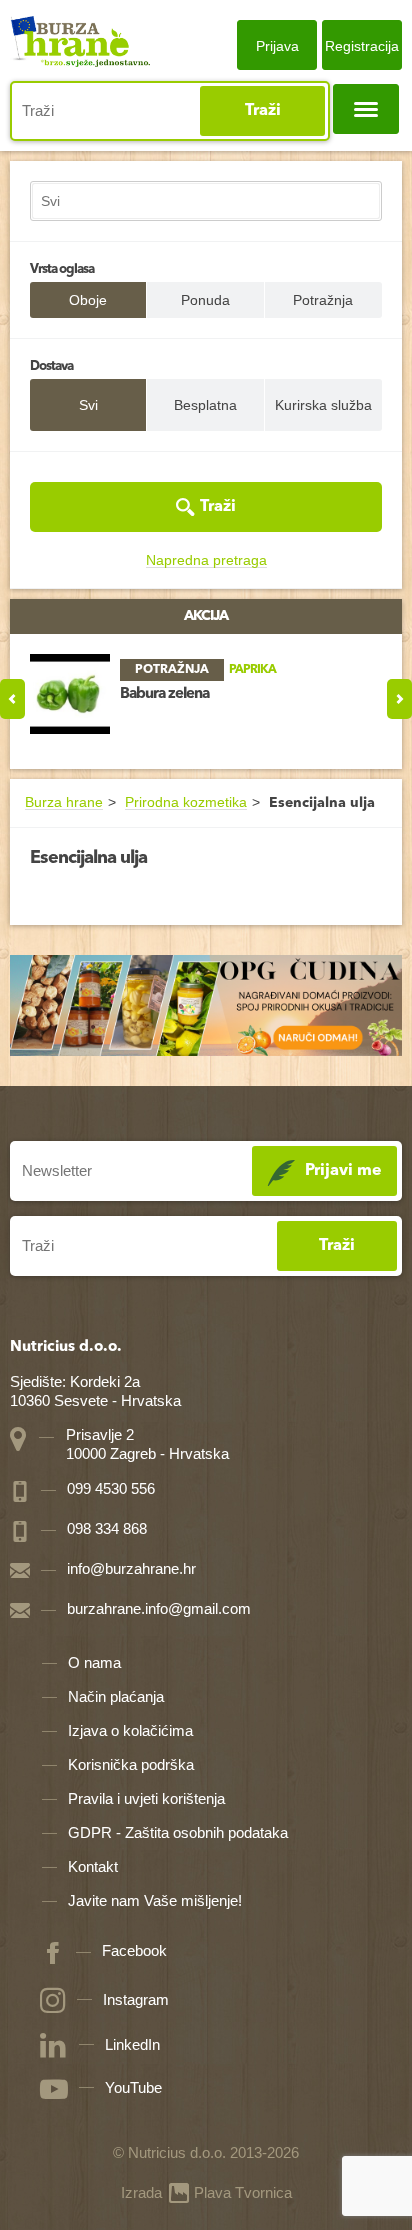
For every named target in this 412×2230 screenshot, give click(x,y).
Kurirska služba (323, 405)
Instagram (136, 1999)
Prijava (277, 46)
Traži (263, 111)
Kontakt (93, 1866)
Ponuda (205, 300)
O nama (94, 1662)
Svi (88, 405)
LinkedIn (132, 2044)
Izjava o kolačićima (130, 1730)
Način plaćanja (116, 1696)
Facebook (134, 1950)
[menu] (366, 109)
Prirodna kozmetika (186, 802)
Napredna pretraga (206, 560)
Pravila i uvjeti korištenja (146, 1798)
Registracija (362, 46)
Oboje (88, 300)
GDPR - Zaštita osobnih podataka (178, 1832)
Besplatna (205, 405)
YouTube (133, 2087)
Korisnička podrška (131, 1764)
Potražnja (323, 300)
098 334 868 (105, 1528)
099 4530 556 (109, 1488)
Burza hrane (64, 802)
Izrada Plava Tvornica (206, 2192)
